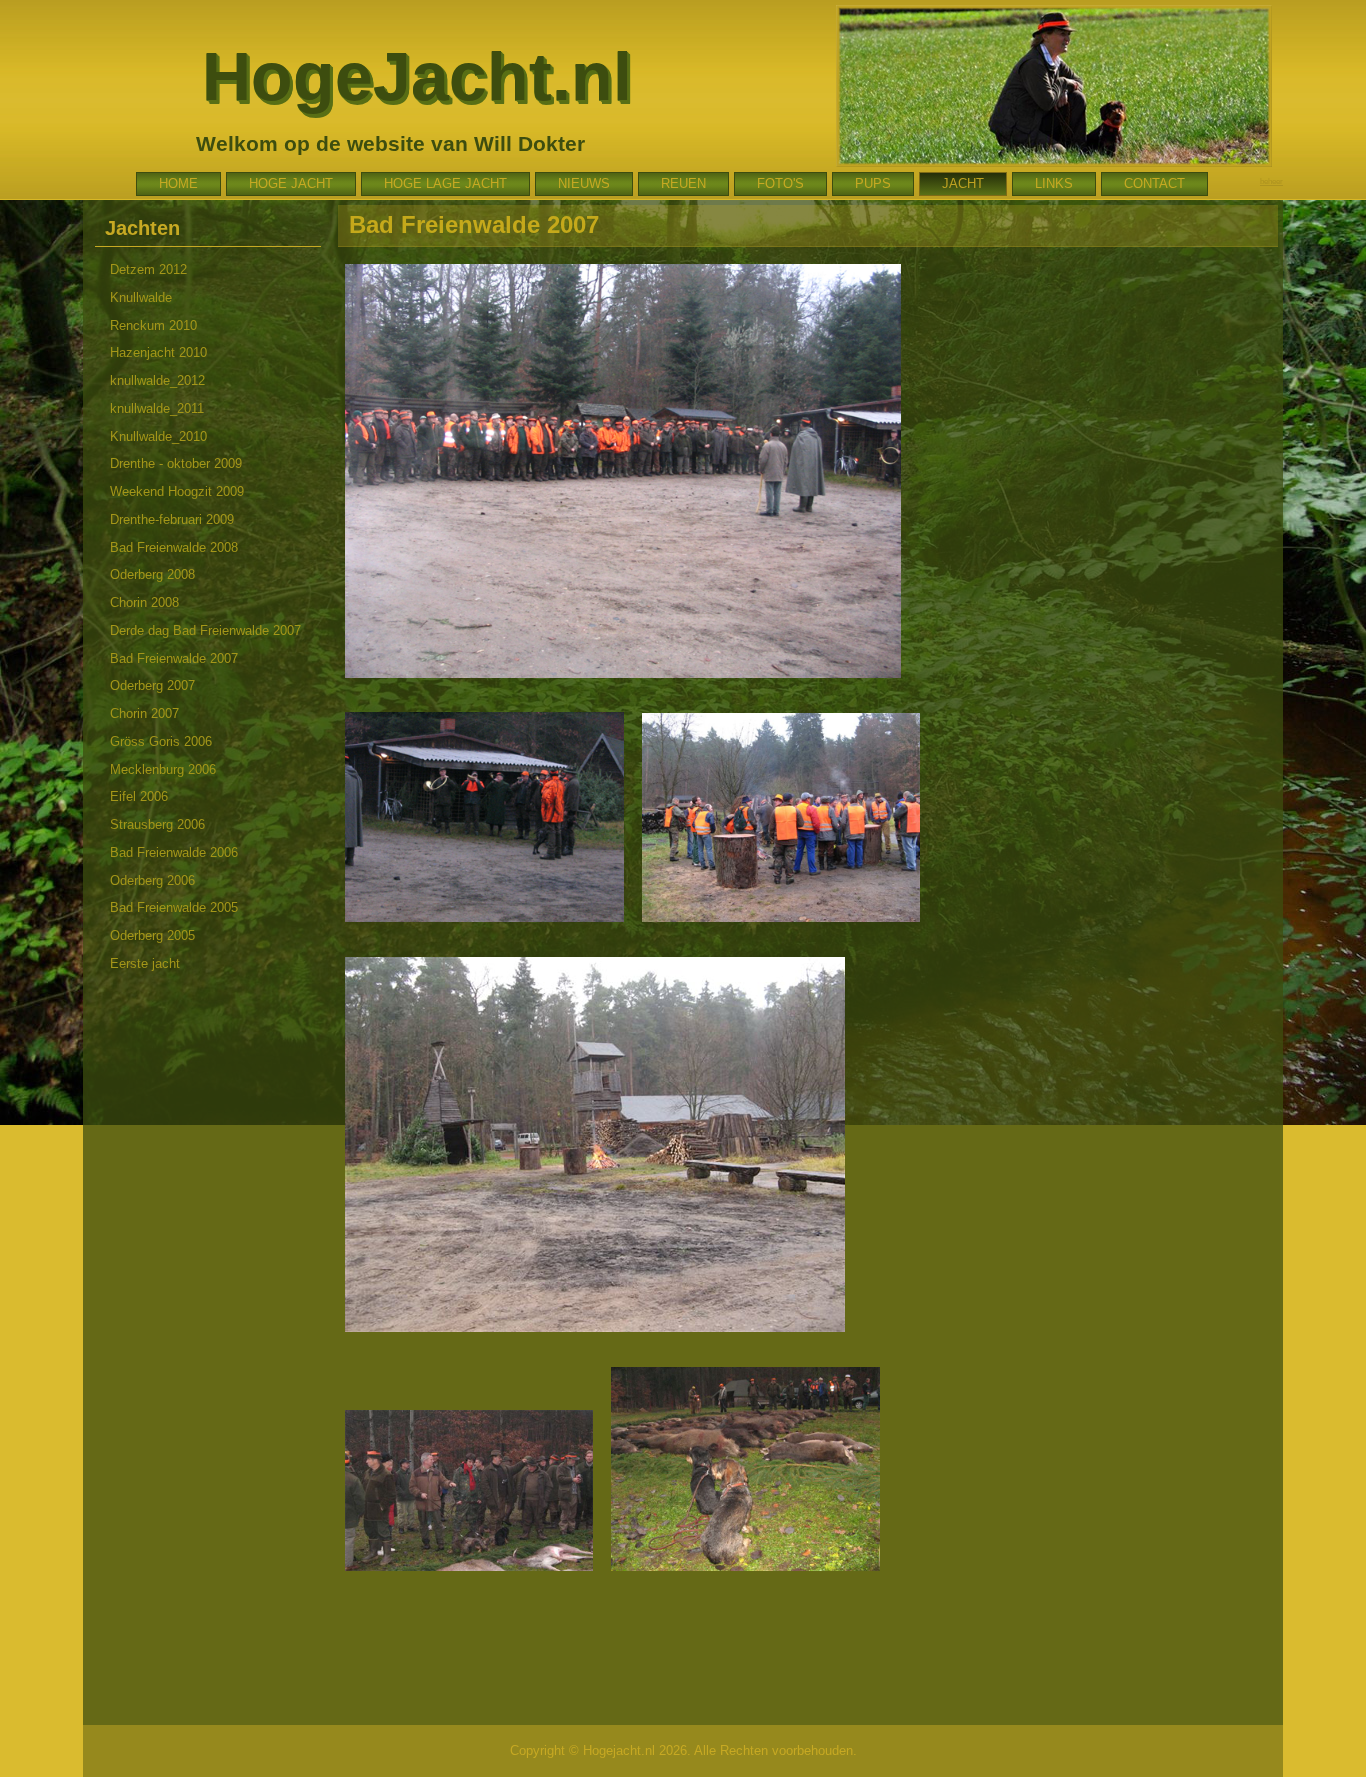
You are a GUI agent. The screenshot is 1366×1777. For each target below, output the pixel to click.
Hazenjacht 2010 (158, 352)
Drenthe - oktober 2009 (176, 463)
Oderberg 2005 (152, 935)
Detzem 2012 (148, 269)
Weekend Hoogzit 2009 (177, 491)
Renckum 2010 (153, 325)
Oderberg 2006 (152, 880)
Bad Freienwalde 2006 (174, 852)
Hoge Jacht (291, 183)
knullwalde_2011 (157, 408)
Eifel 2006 (139, 796)
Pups (873, 183)
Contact (1154, 183)
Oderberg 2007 (152, 685)
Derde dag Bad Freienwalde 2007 (205, 630)
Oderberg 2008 (152, 574)
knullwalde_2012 (157, 380)
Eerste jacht (145, 963)
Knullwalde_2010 (158, 436)
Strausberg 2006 (157, 824)
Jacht (963, 183)
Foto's (780, 183)
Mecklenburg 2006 (163, 769)
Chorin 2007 (144, 713)
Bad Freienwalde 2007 (174, 658)
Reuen (683, 183)
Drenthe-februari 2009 (172, 519)
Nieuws (584, 183)
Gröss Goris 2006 (161, 741)
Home (178, 183)
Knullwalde (141, 297)
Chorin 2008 (144, 602)
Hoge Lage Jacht (445, 183)
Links (1054, 183)
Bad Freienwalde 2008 (174, 547)
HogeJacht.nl (417, 76)
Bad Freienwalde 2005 (174, 907)
